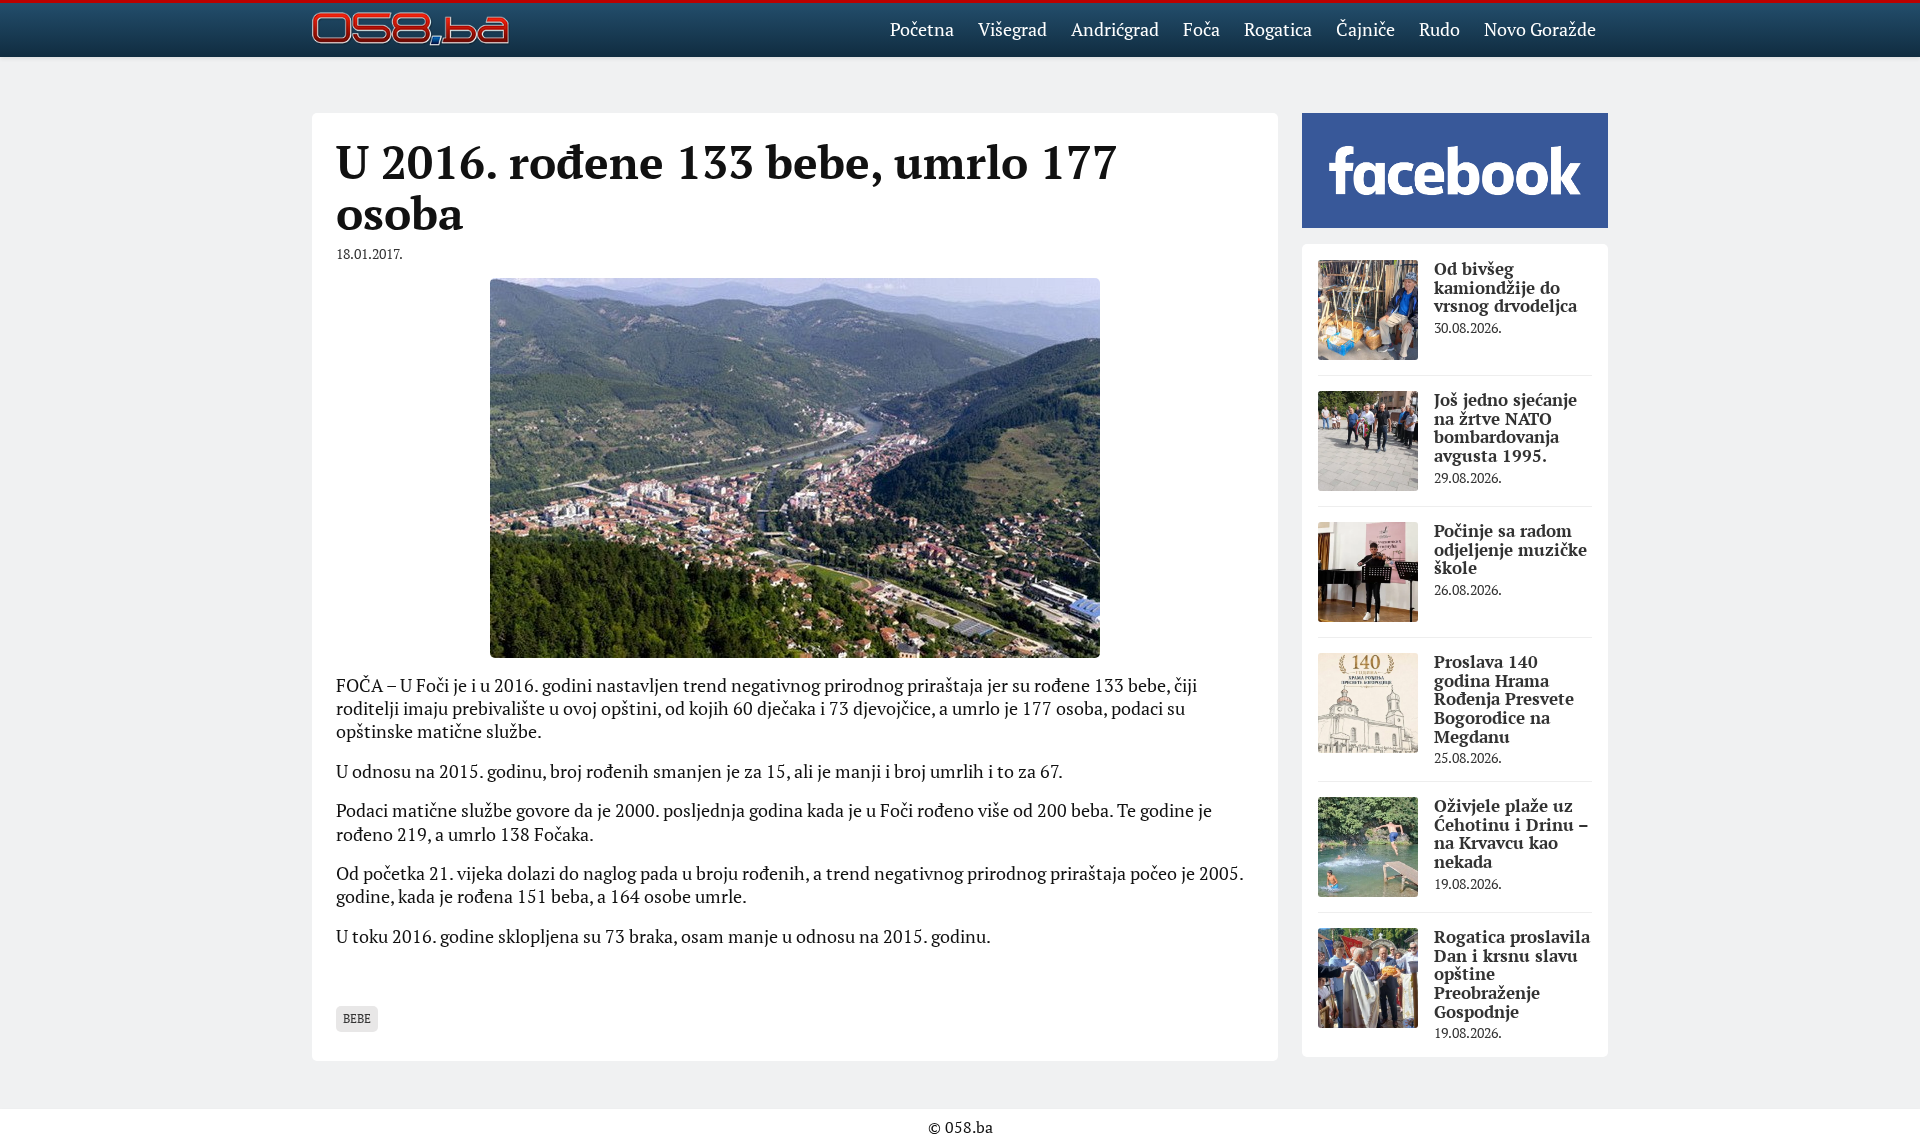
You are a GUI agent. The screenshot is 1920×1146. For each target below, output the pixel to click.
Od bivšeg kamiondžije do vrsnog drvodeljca (1505, 287)
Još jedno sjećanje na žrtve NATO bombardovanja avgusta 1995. (1505, 427)
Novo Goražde (1540, 29)
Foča (1201, 29)
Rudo (1439, 29)
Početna (922, 29)
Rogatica (1278, 29)
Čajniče (1365, 29)
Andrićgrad (1115, 29)
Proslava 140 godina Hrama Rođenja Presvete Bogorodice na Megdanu (1504, 699)
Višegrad (1012, 29)
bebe (357, 1018)
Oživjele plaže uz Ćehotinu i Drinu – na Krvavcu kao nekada (1511, 833)
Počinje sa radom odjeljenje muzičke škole (1510, 549)
